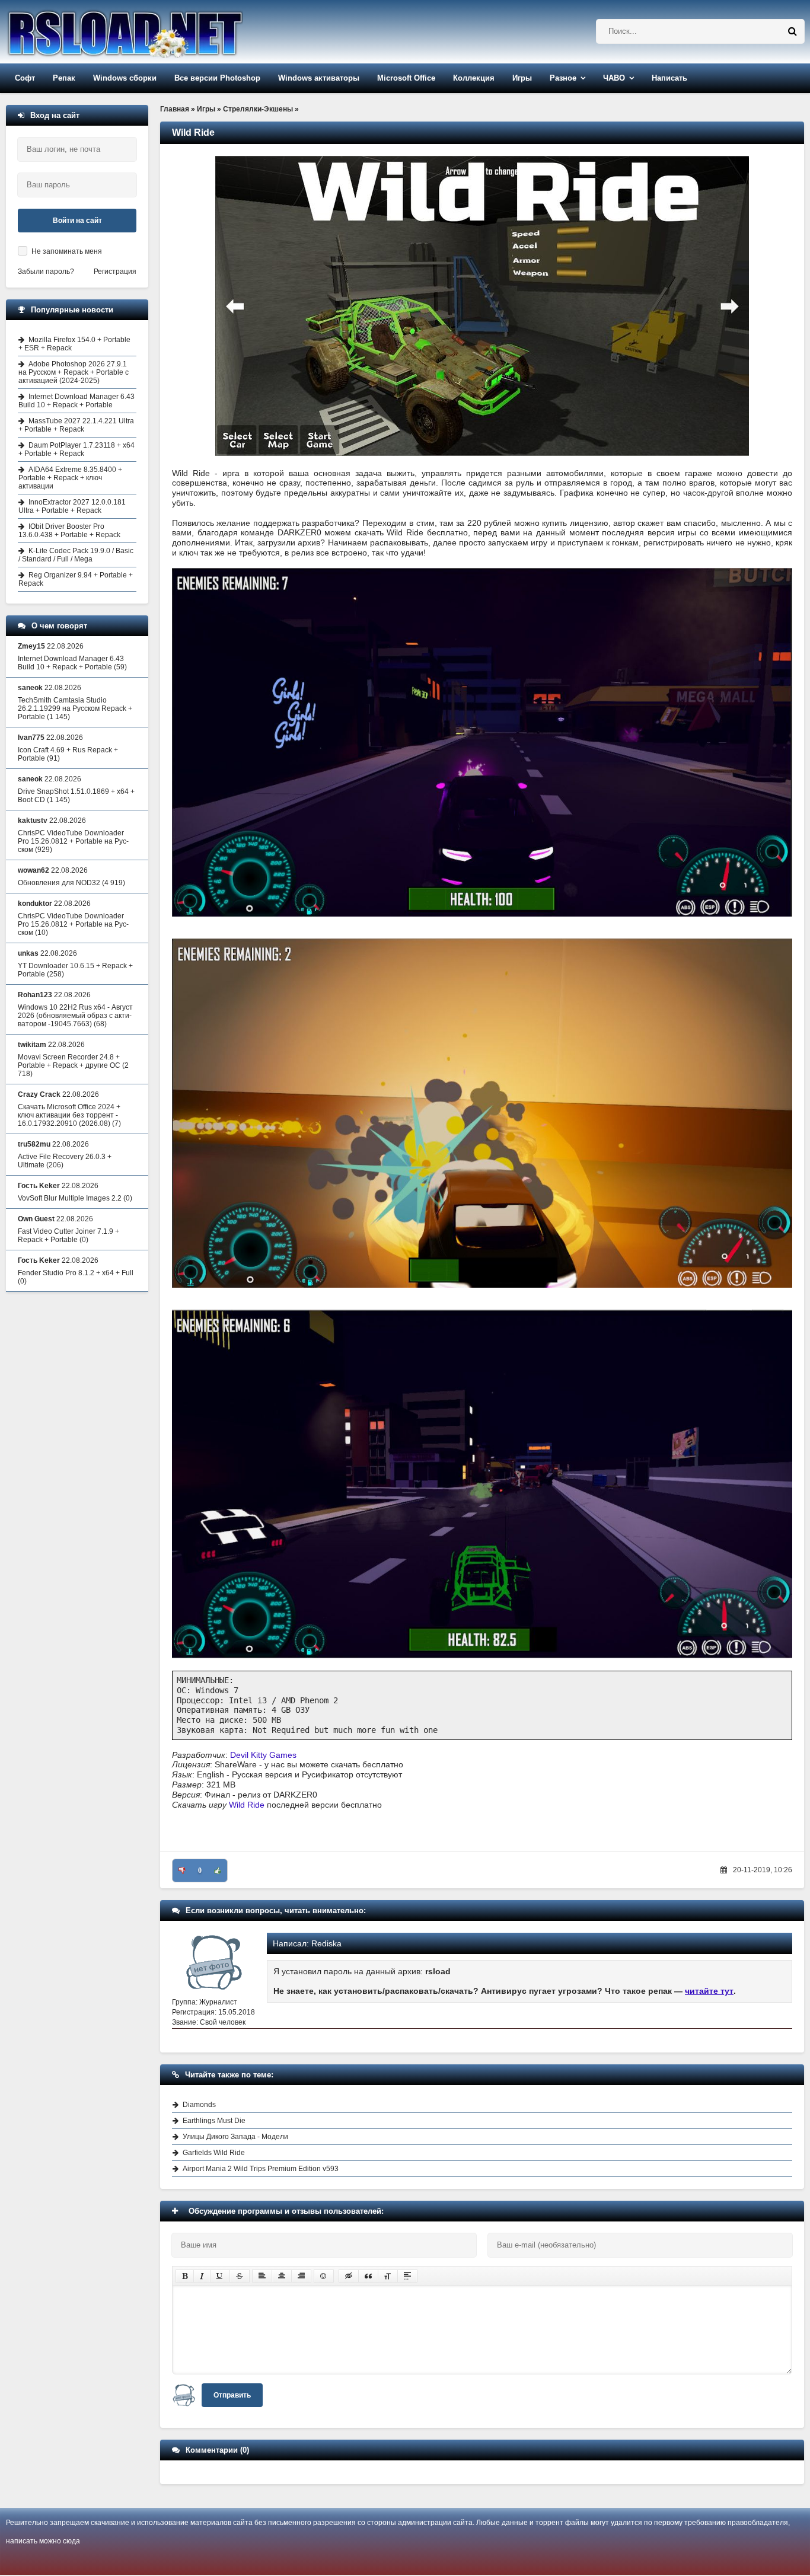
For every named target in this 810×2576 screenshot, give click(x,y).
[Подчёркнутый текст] (220, 2276)
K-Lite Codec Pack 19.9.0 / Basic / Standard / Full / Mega (76, 555)
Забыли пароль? (46, 272)
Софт (25, 78)
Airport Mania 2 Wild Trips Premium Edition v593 (261, 2169)
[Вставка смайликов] (324, 2276)
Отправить (232, 2395)
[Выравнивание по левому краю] (262, 2276)
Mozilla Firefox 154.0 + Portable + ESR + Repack (74, 344)
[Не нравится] (182, 1870)
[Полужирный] (185, 2276)
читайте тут (709, 1991)
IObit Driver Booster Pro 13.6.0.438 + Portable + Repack (69, 531)
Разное (563, 78)
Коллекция (474, 78)
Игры (522, 78)
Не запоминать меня (67, 251)
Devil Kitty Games (263, 1755)
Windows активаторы (319, 78)
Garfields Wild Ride (214, 2153)
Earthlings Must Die (214, 2121)
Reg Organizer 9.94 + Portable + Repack (76, 579)
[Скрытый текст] (349, 2276)
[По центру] (282, 2276)
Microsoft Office (406, 78)
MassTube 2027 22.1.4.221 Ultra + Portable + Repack (76, 425)
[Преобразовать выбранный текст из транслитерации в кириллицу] (388, 2276)
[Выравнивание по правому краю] (301, 2276)
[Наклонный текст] (202, 2276)
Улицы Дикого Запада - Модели (235, 2137)
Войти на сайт (77, 221)
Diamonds (199, 2105)
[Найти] (792, 31)
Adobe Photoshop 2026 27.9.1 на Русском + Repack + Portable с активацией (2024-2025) (74, 372)
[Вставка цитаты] (368, 2276)
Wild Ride (247, 1805)
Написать (669, 78)
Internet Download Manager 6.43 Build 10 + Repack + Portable (76, 401)
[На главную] (155, 32)
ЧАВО (614, 78)
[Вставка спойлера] (407, 2276)
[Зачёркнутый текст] (240, 2276)
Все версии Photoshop (217, 78)
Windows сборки (125, 78)
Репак (64, 78)
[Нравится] (218, 1870)
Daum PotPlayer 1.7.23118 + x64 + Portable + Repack (76, 449)
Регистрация (115, 272)
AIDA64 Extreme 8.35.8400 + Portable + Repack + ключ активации (70, 478)
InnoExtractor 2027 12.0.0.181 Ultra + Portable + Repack (72, 506)
